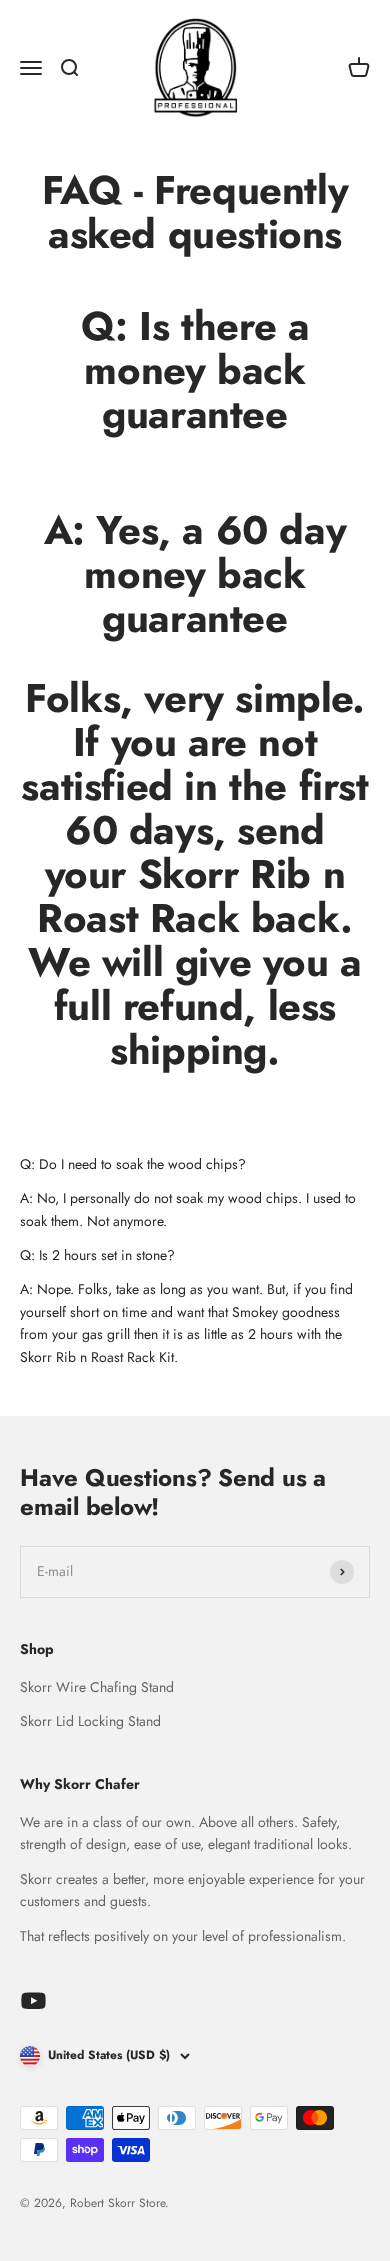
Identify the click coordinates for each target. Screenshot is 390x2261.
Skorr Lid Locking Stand (90, 1721)
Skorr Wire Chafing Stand (97, 1687)
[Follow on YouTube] (33, 2000)
